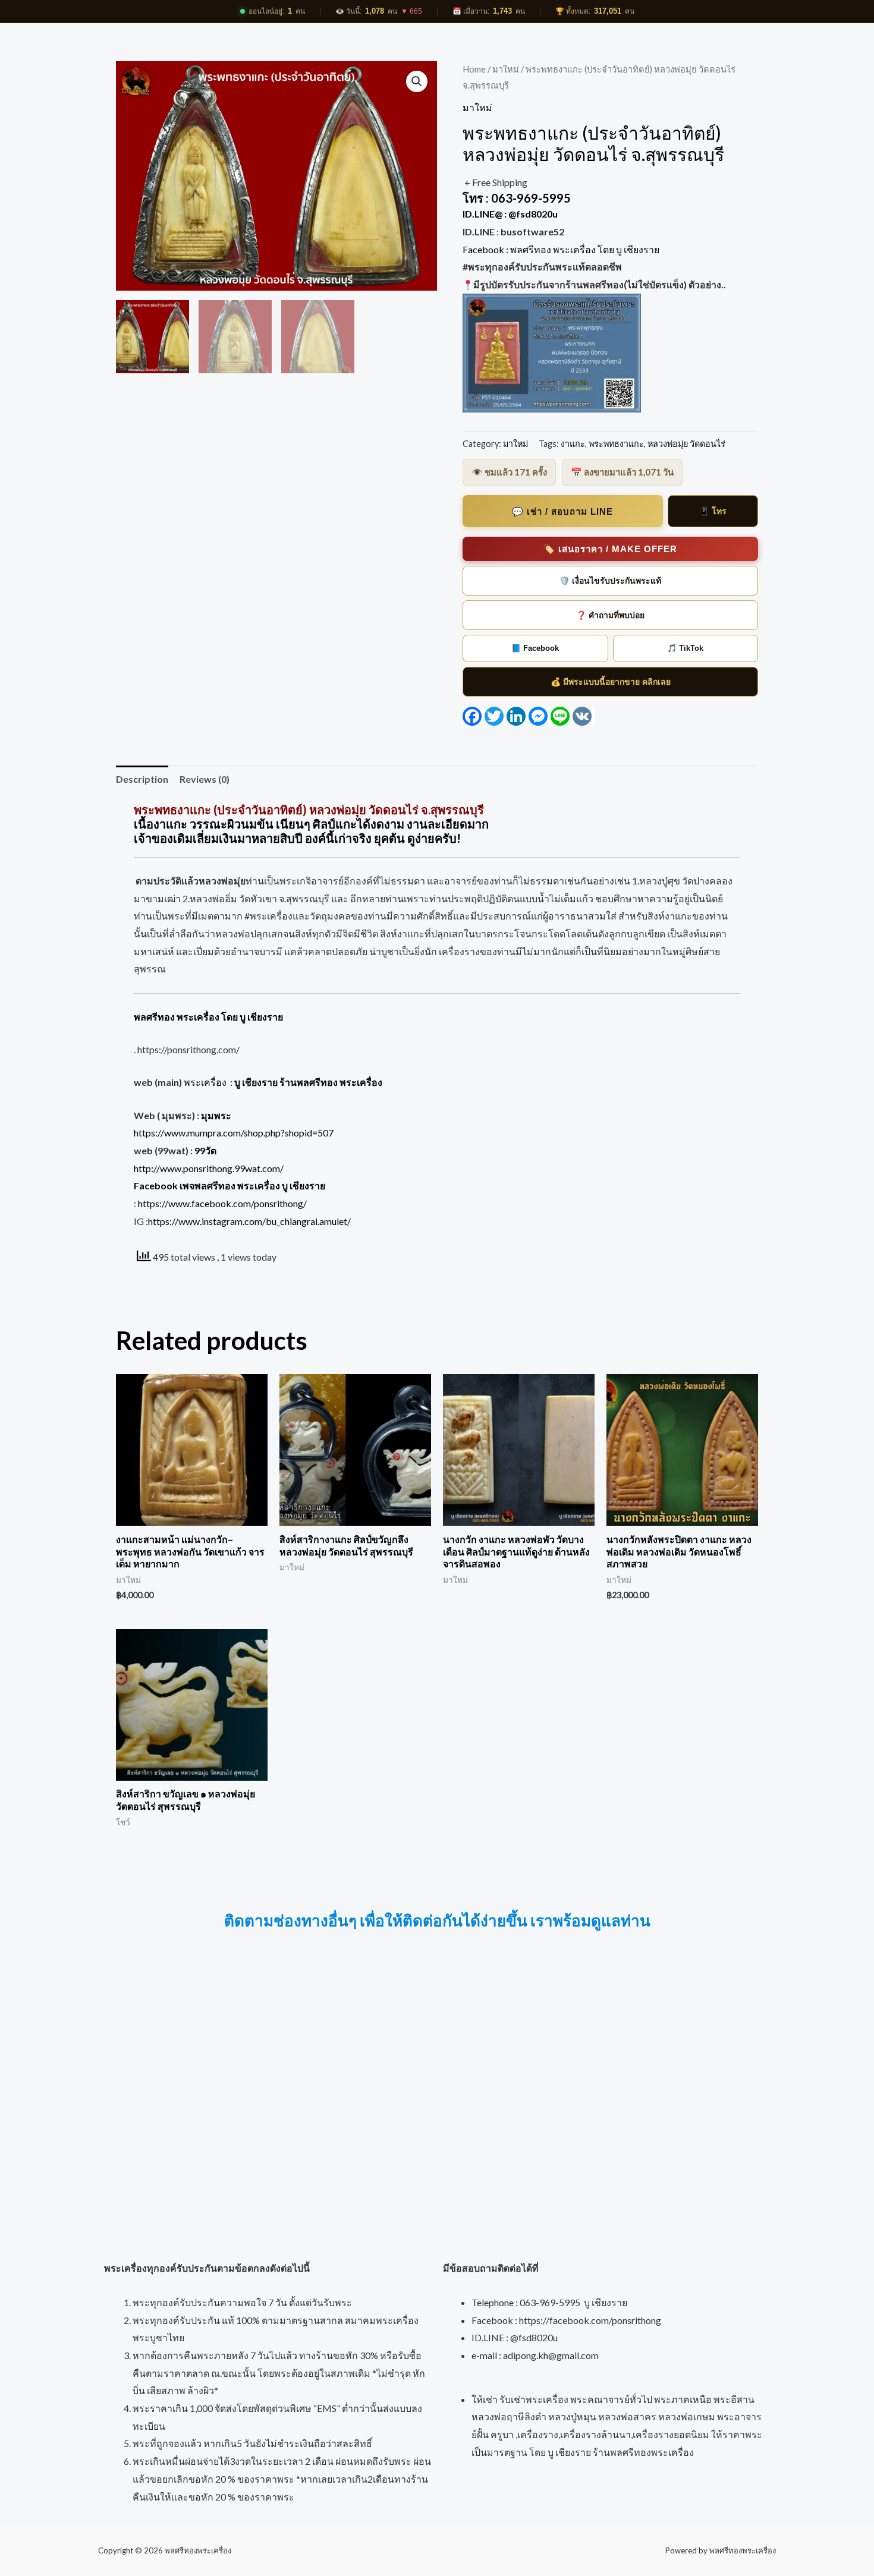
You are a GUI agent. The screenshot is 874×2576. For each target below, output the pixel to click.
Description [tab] (142, 779)
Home (474, 69)
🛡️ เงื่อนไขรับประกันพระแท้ (610, 581)
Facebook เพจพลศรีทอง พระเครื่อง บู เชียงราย (229, 1185)
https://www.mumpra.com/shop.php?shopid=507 (234, 1133)
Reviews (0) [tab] (205, 779)
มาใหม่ (506, 69)
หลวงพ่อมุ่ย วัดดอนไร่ (686, 444)
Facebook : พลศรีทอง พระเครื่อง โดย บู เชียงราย (562, 249)
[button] (417, 81)
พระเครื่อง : (283, 1082)
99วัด (205, 1150)
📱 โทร (713, 511)
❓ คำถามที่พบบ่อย (610, 615)
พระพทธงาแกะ (616, 444)
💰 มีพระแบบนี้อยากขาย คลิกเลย (611, 682)
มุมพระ (216, 1115)
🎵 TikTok (685, 648)
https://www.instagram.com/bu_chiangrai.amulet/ (249, 1221)
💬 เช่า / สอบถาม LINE (562, 511)
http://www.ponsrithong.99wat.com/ (209, 1168)
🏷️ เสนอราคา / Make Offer (610, 549)
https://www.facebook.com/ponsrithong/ (222, 1203)
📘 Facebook (535, 648)
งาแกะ (573, 444)
